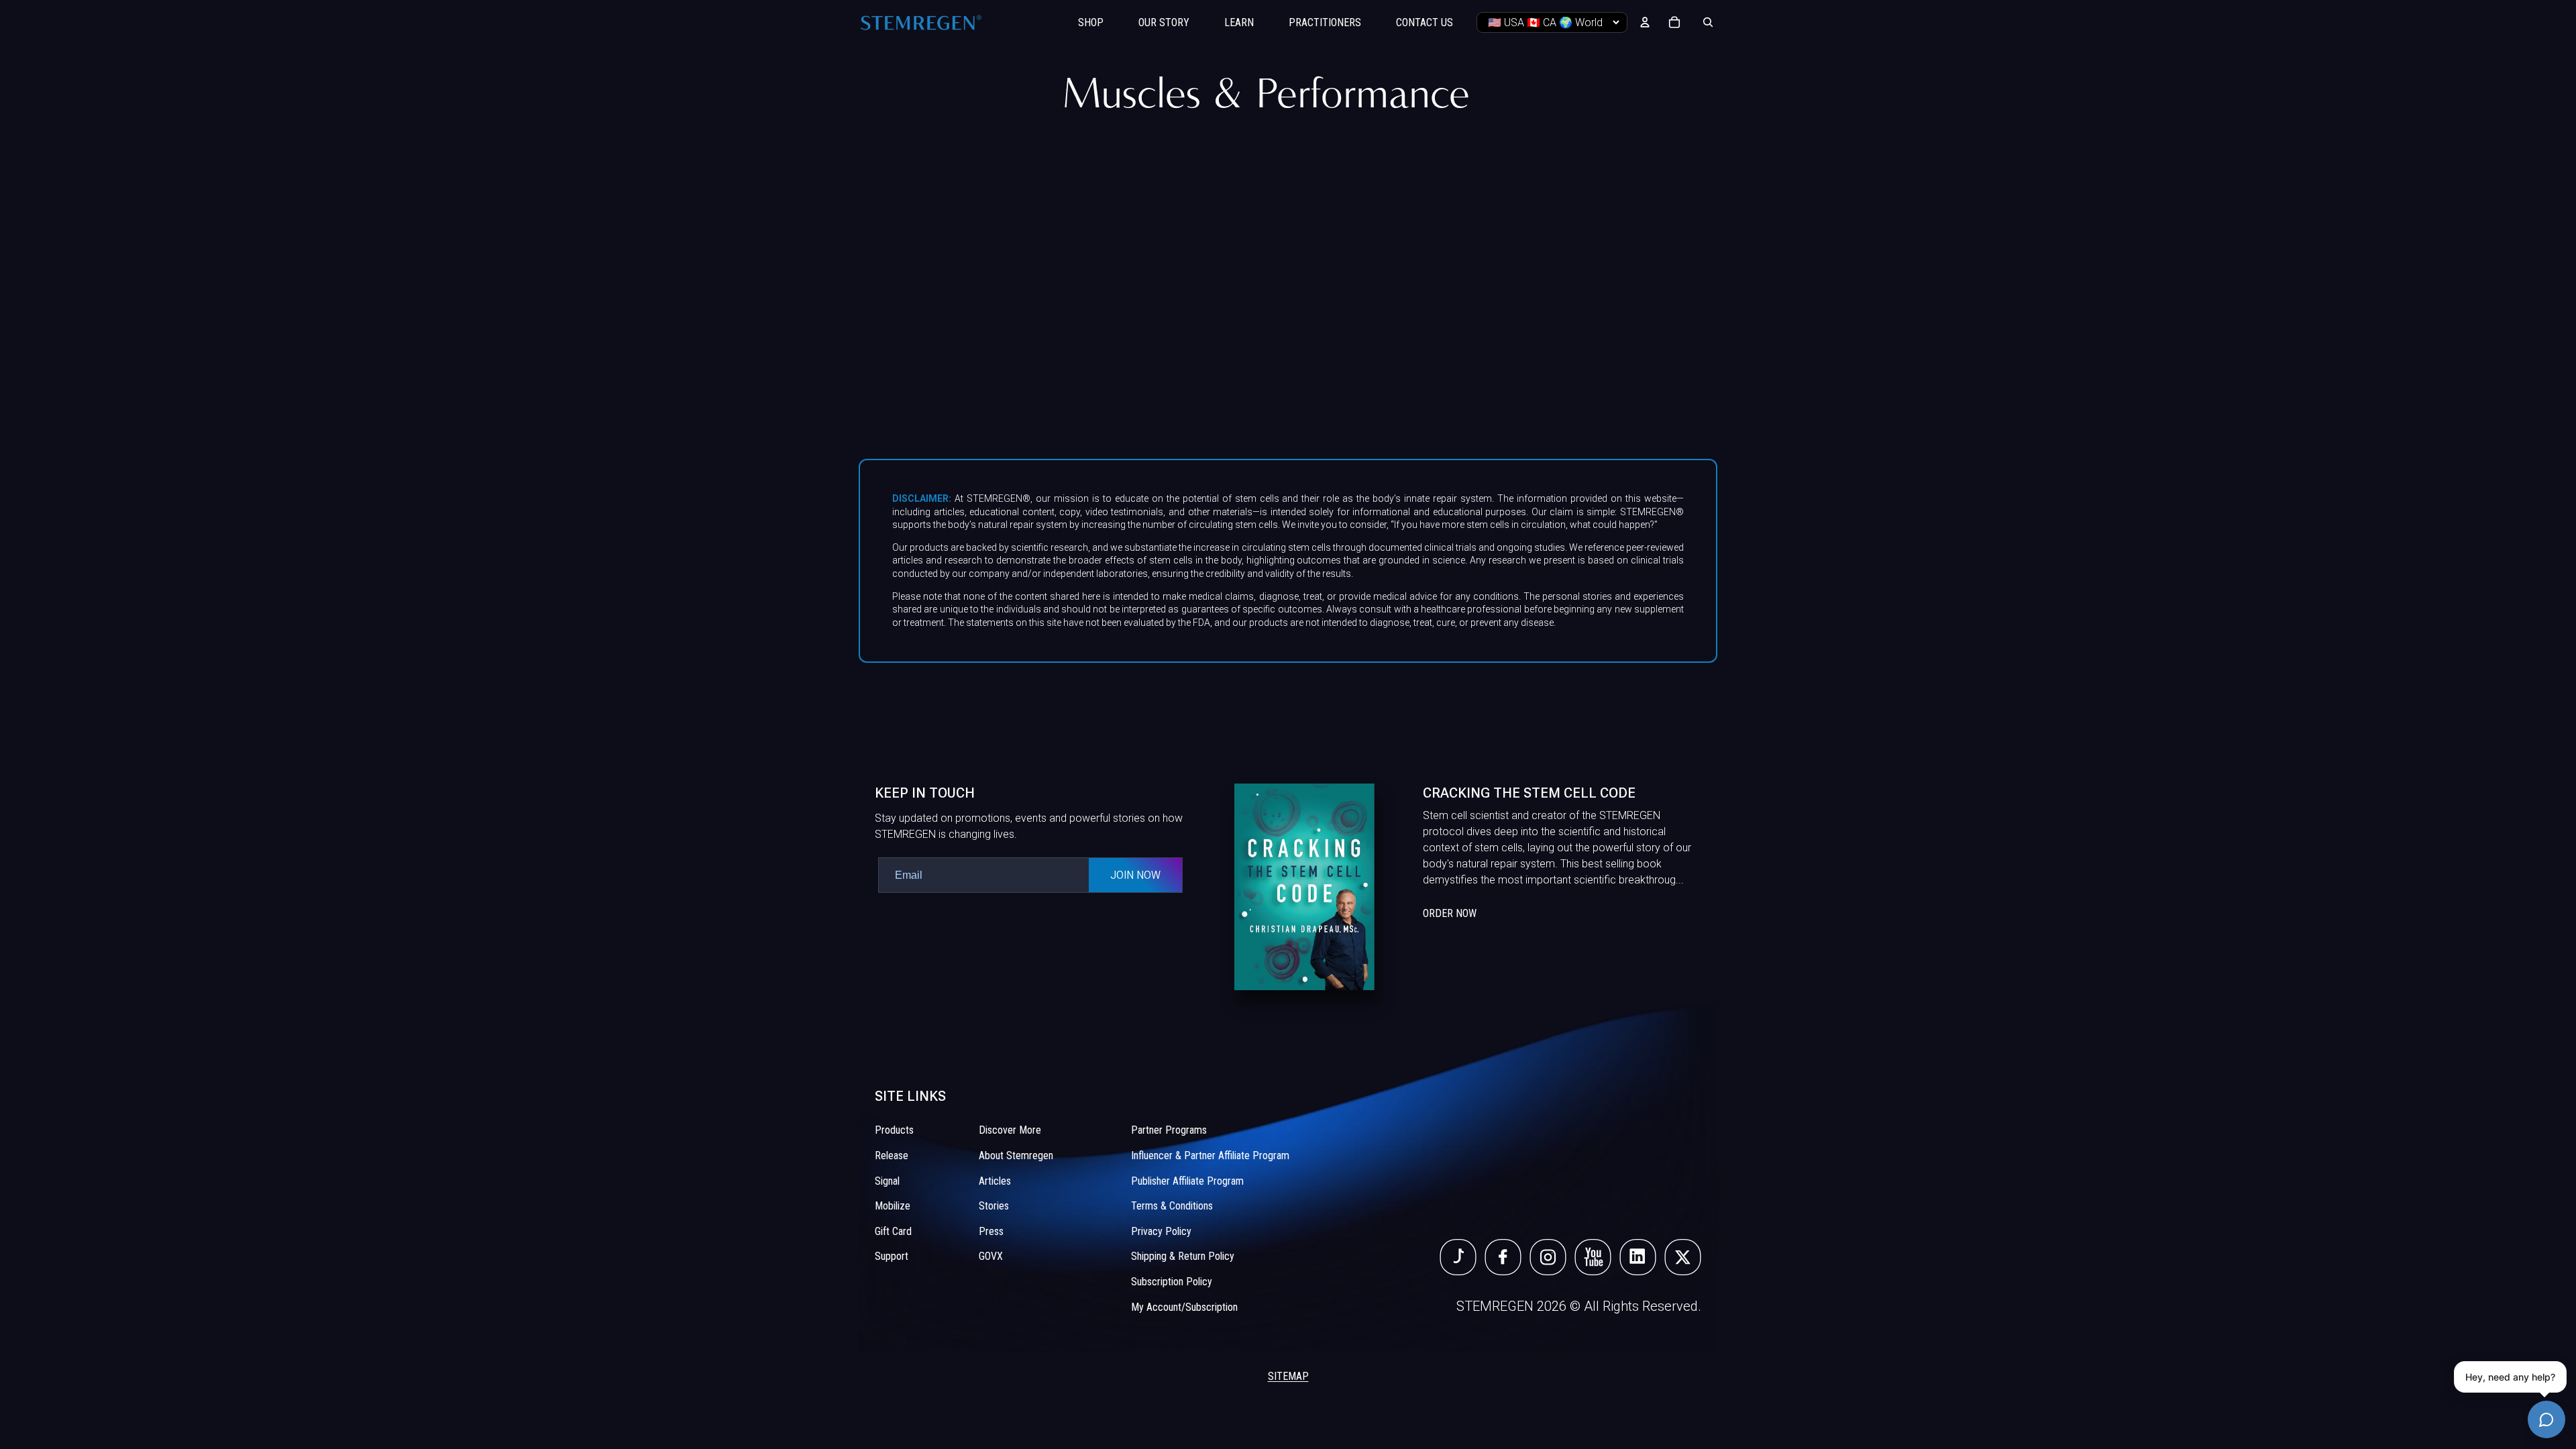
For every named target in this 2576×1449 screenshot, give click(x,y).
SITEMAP (1288, 1377)
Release (892, 1156)
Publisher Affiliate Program (1187, 1181)
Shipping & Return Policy (1183, 1257)
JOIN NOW (1135, 875)
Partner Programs (1169, 1131)
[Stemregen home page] (921, 22)
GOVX (991, 1257)
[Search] (1708, 22)
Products (894, 1131)
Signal (887, 1181)
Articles (995, 1181)
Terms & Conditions (1172, 1206)
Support (892, 1257)
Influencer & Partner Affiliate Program (1210, 1156)
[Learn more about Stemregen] (1468, 887)
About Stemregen (1016, 1156)
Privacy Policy (1161, 1231)
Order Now (1450, 913)
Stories (994, 1206)
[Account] (1645, 22)
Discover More (1010, 1131)
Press (991, 1231)
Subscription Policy (1172, 1282)
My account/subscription (1184, 1307)
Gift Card (893, 1231)
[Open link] (1458, 1258)
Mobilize (893, 1206)
